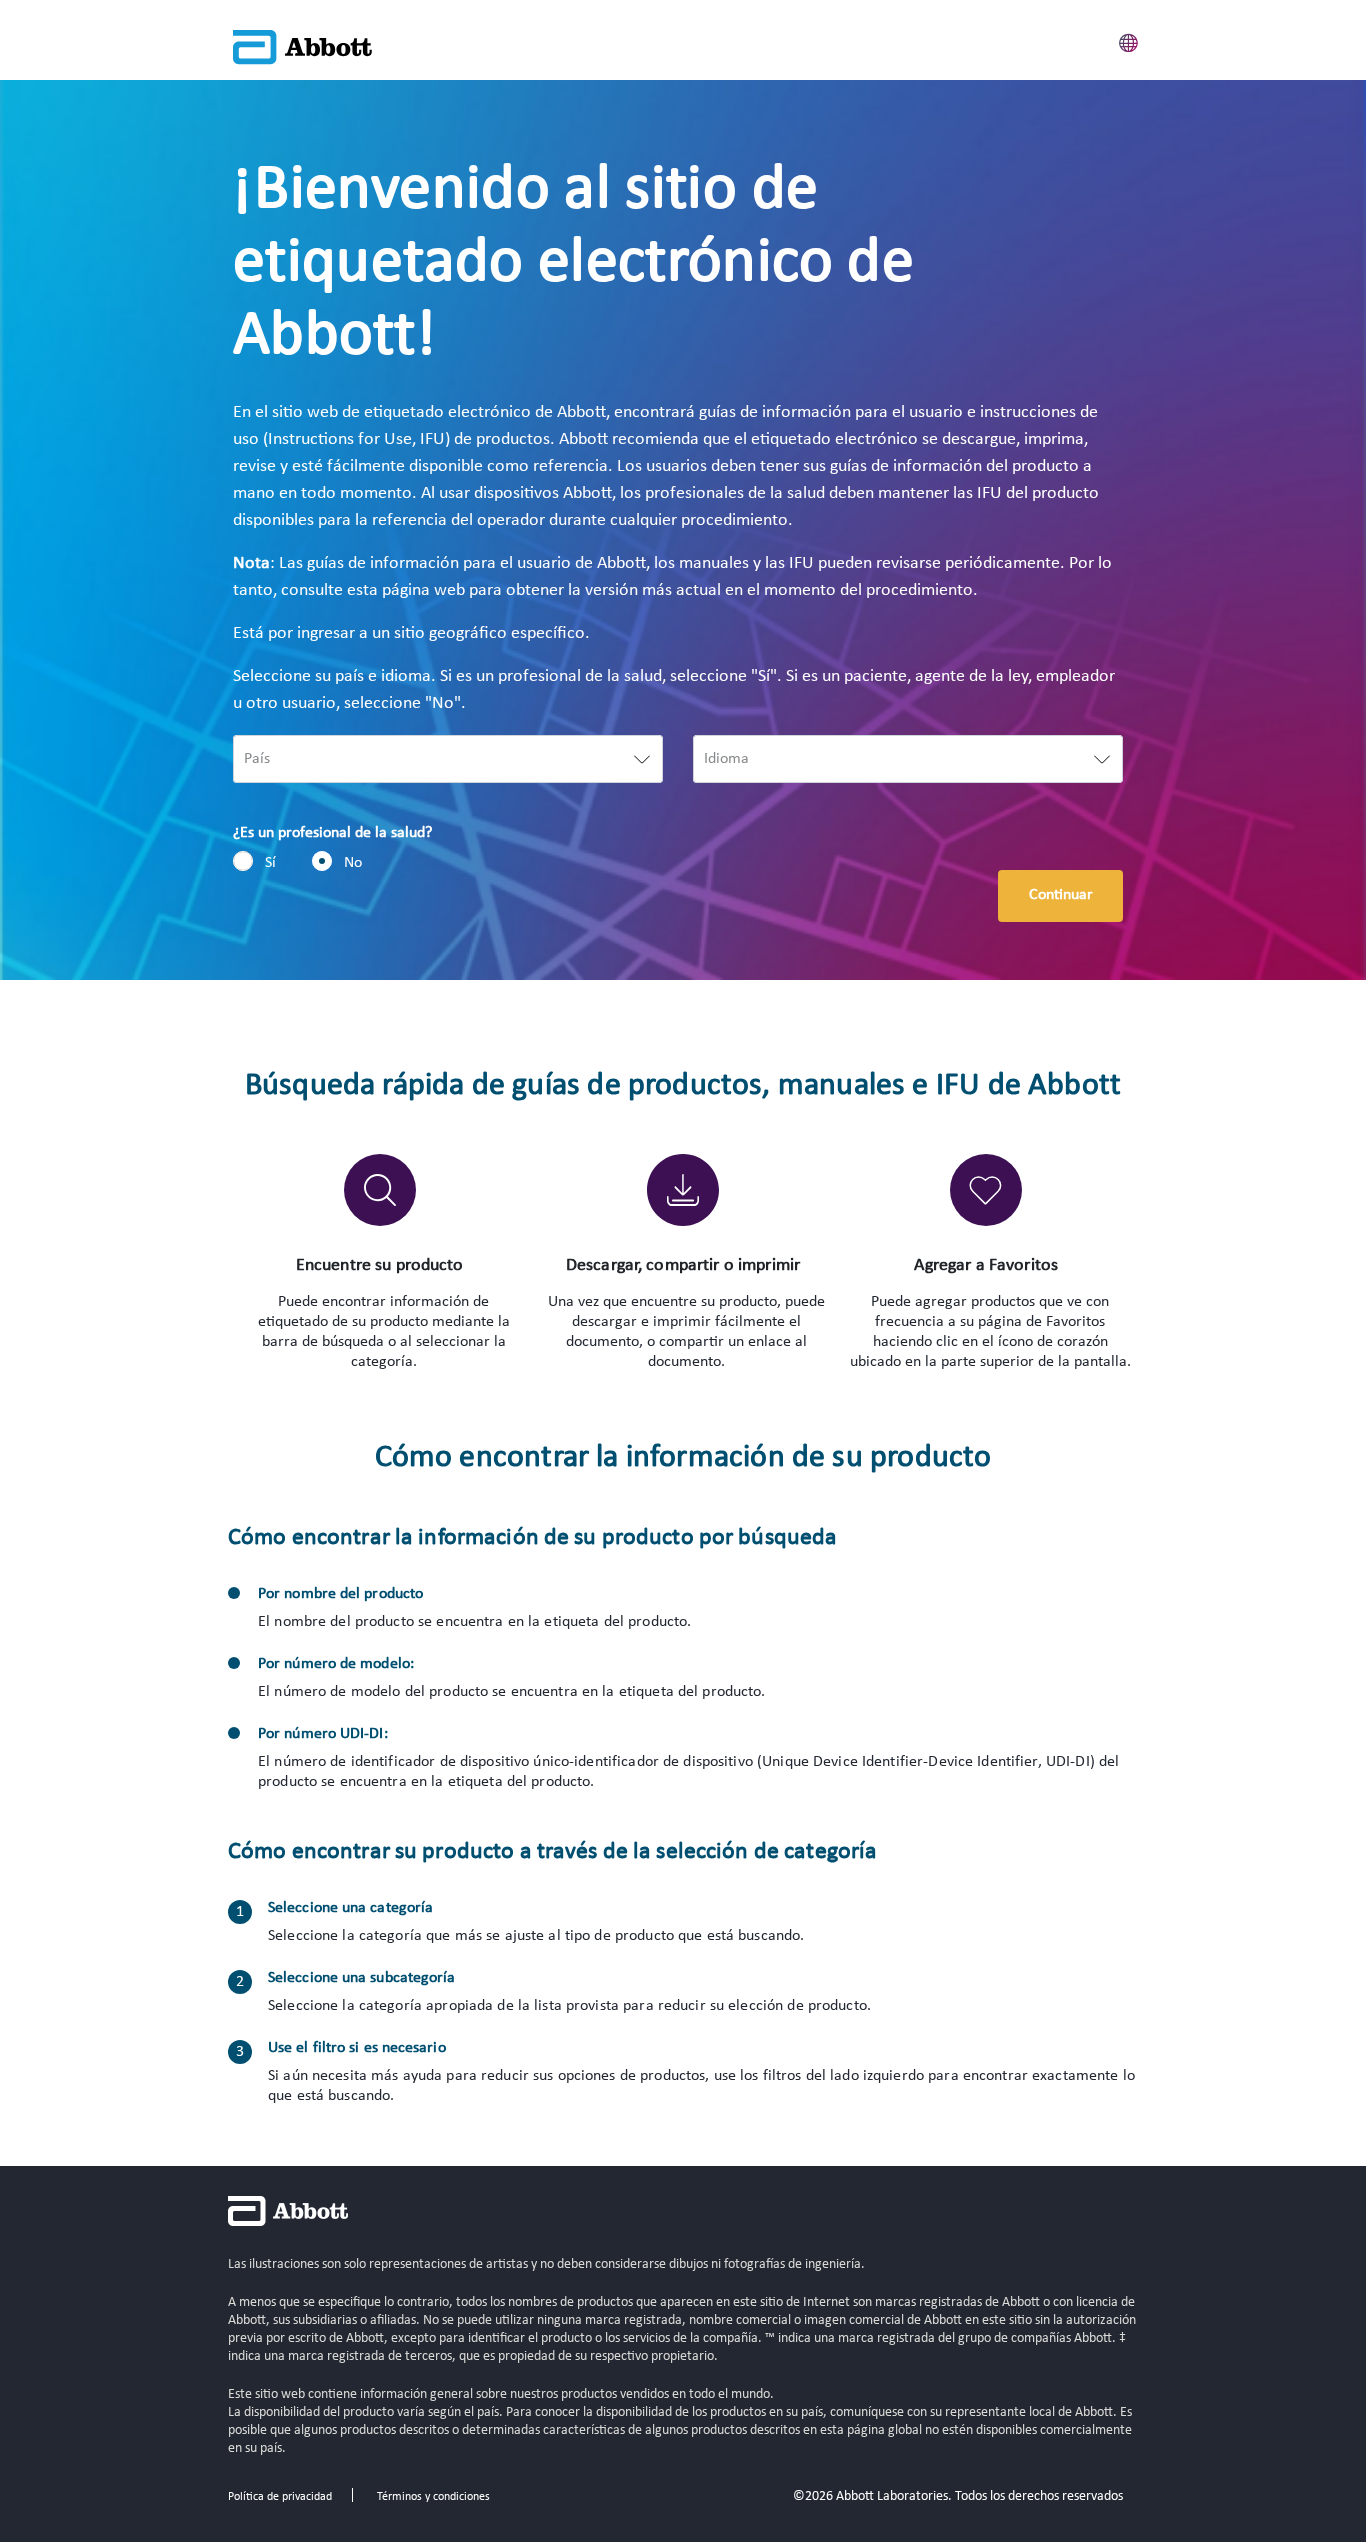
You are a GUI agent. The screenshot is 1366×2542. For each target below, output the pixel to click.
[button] (1129, 40)
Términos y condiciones (433, 2497)
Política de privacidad (280, 2497)
